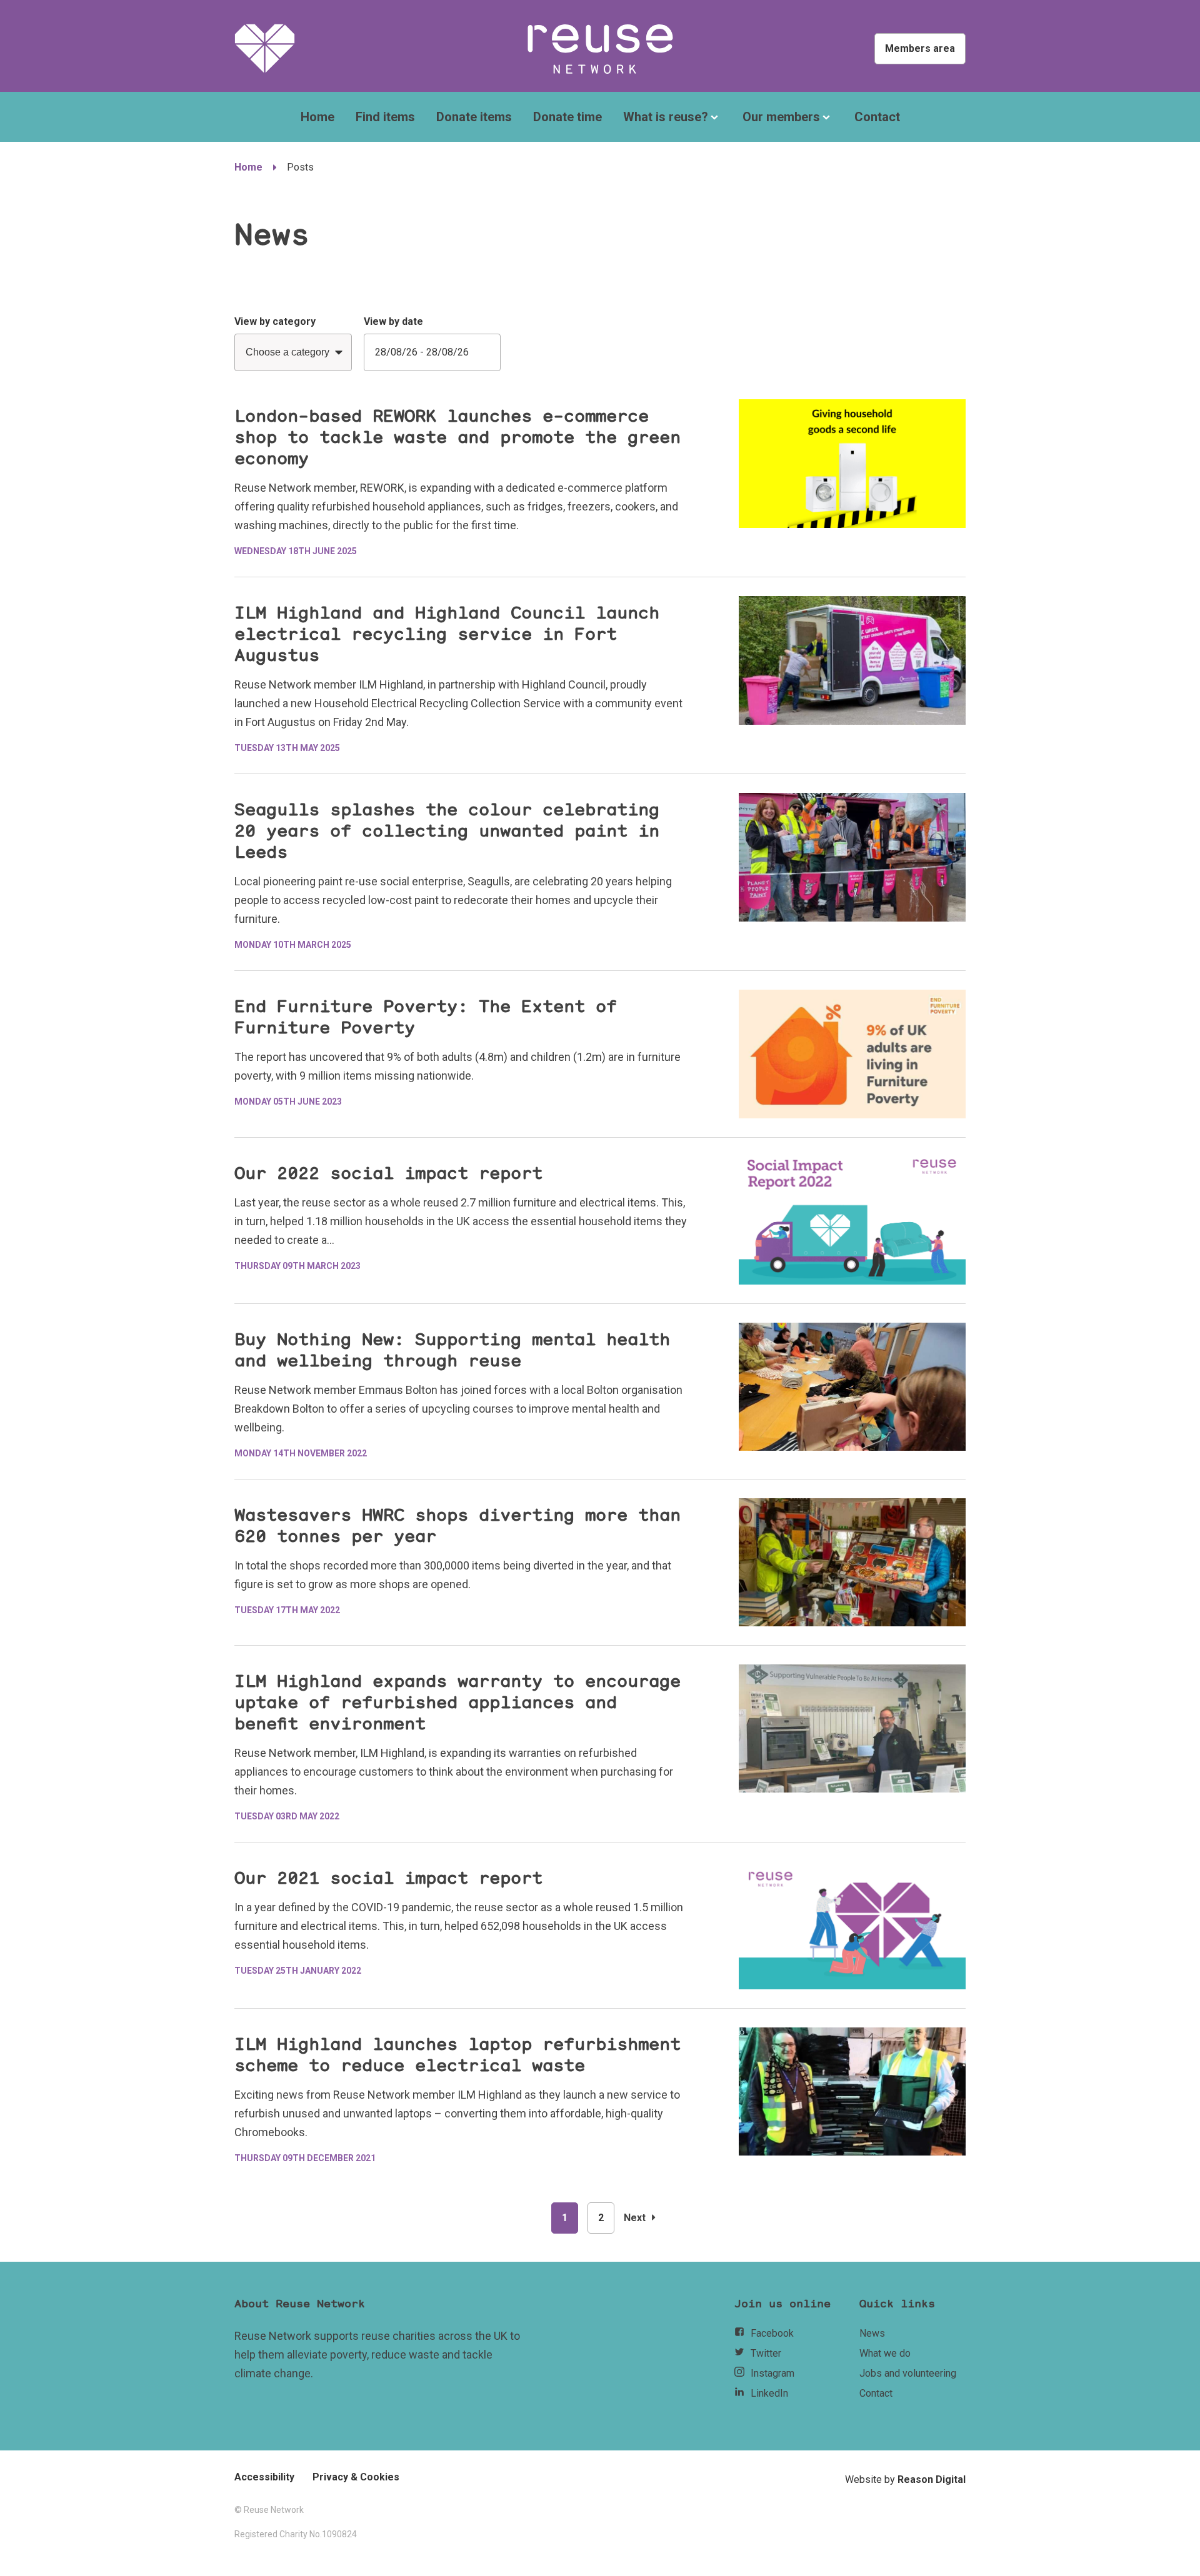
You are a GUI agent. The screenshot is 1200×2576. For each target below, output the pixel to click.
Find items (385, 117)
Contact (877, 117)
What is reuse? (666, 117)
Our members (781, 117)
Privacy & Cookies (356, 2477)
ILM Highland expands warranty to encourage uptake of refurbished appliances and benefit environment (457, 1703)
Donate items (474, 117)
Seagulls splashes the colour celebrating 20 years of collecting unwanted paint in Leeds (447, 831)
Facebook (772, 2333)
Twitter (766, 2353)
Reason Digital (932, 2479)
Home (317, 117)
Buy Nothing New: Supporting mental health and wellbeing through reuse (452, 1350)
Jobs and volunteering (908, 2373)
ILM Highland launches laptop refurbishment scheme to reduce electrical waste (457, 2055)
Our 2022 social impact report (388, 1173)
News (872, 2333)
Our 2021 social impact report (388, 1878)
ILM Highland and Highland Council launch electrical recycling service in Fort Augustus (447, 634)
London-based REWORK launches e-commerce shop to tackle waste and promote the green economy (457, 437)
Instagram (772, 2373)
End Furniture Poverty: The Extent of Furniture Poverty (426, 1017)
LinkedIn (769, 2393)
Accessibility (264, 2477)
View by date (393, 321)
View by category (275, 321)
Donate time (567, 117)
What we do (885, 2353)
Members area (920, 48)
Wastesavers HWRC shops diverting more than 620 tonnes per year (457, 1526)
